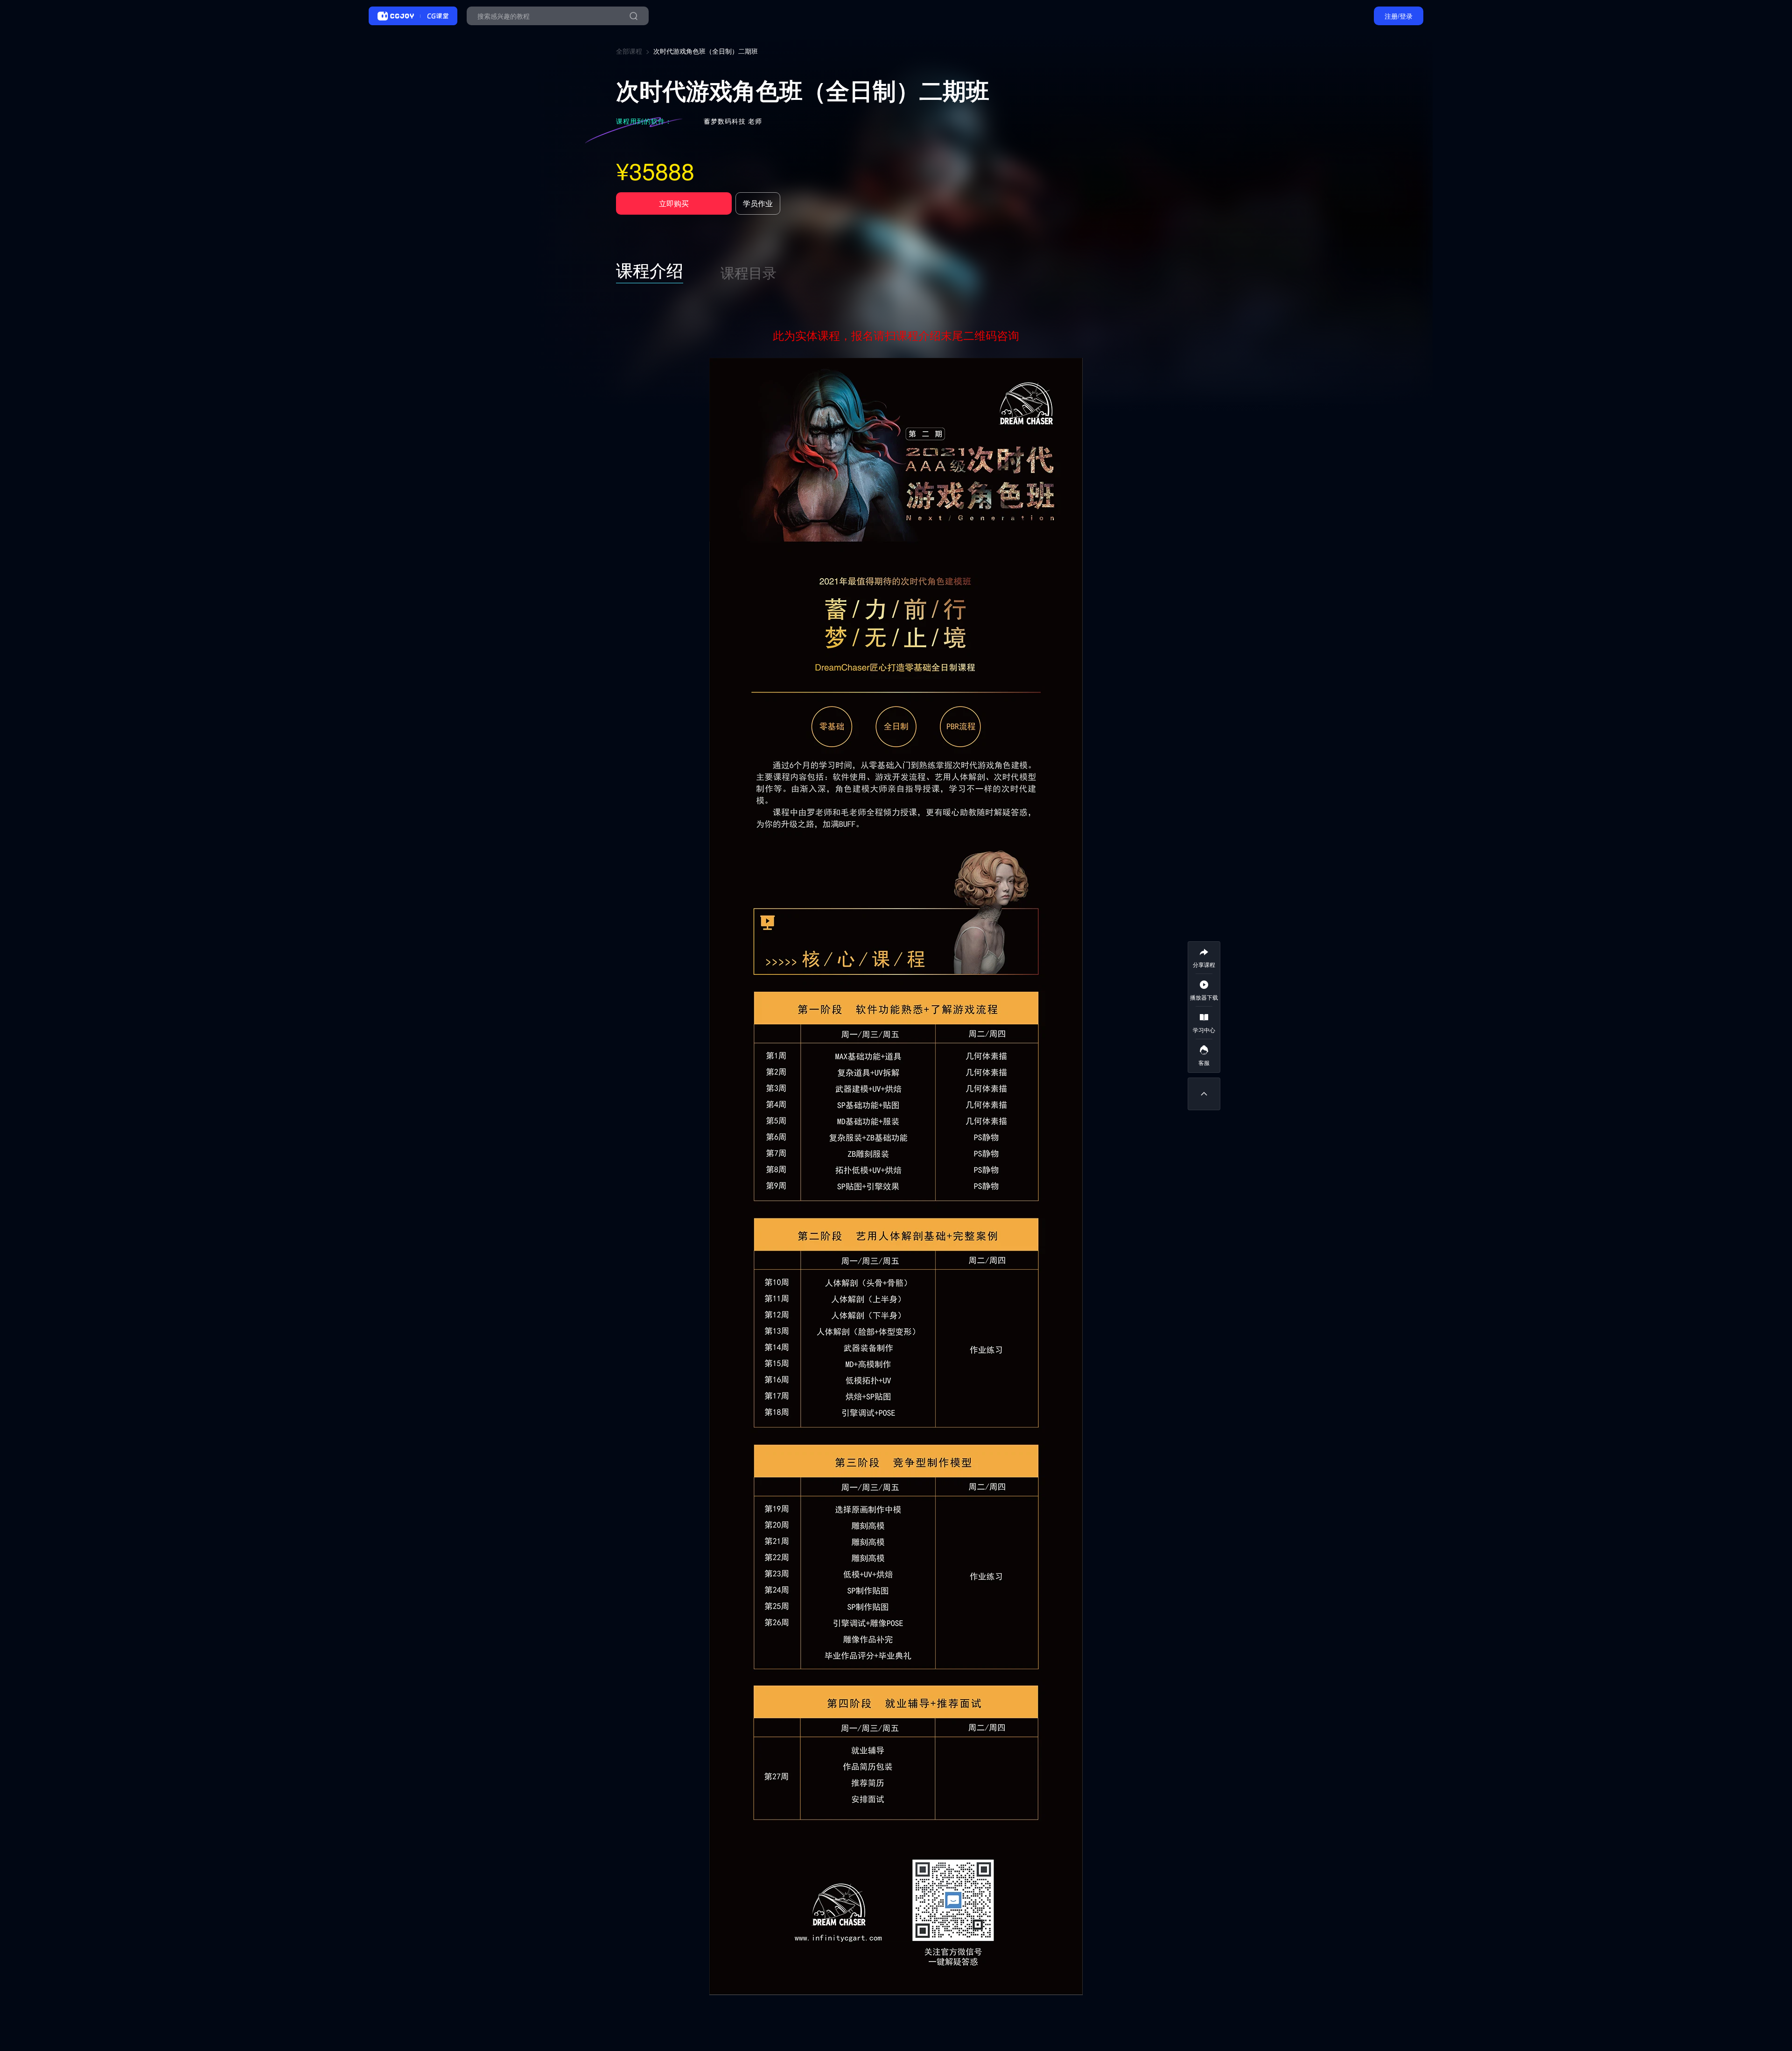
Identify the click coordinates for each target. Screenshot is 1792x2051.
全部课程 (629, 51)
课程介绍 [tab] (650, 269)
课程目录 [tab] (749, 272)
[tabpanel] (896, 1159)
